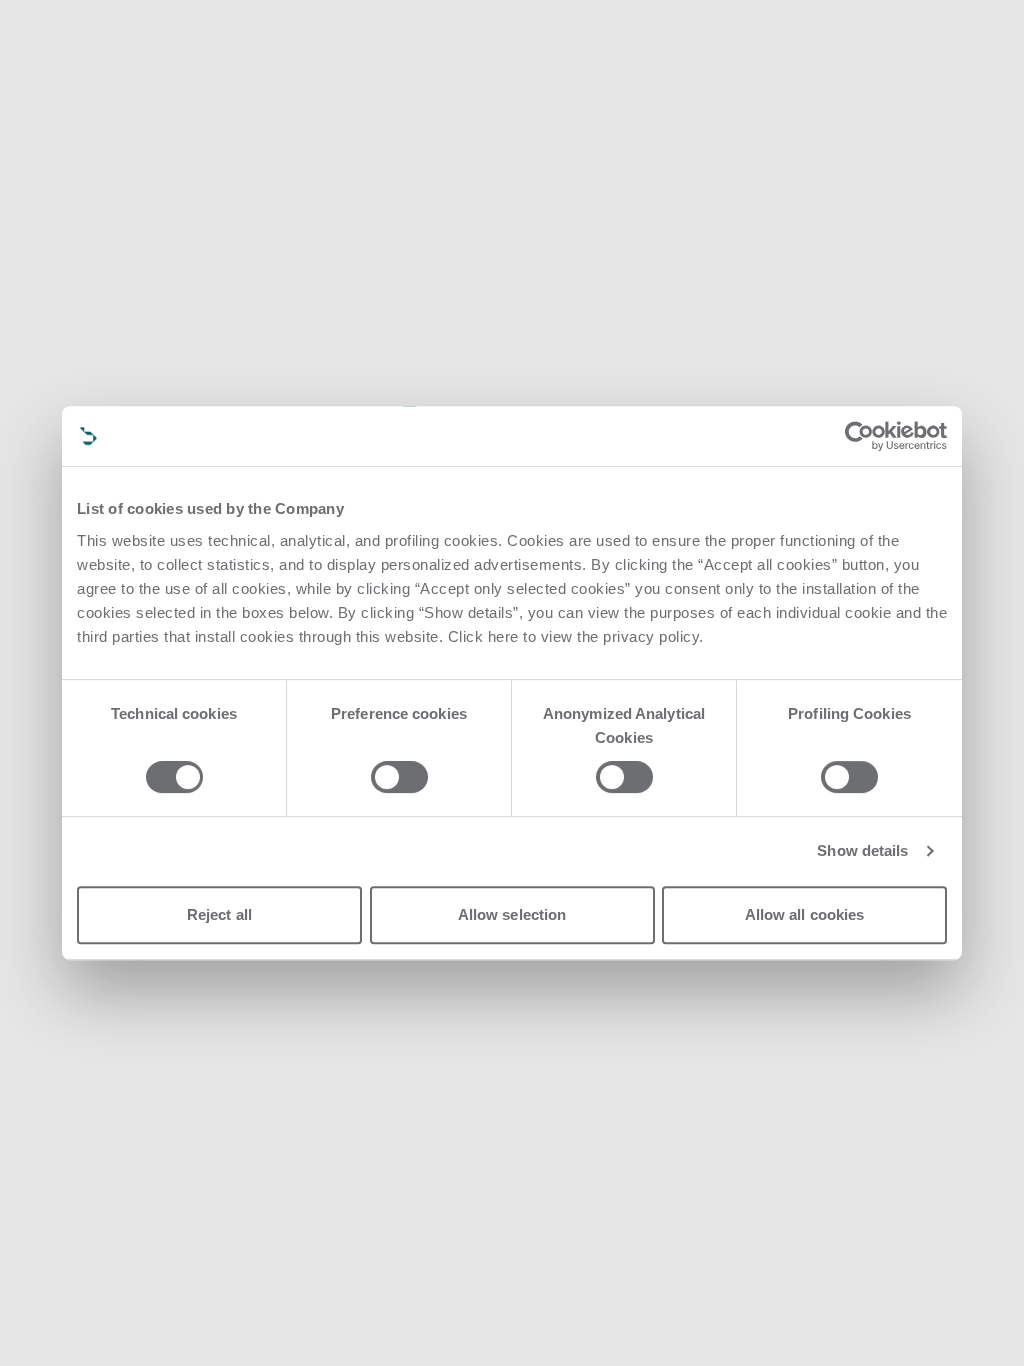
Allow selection (512, 914)
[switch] (399, 777)
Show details (862, 850)
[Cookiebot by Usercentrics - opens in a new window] (859, 436)
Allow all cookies (805, 914)
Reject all (219, 914)
